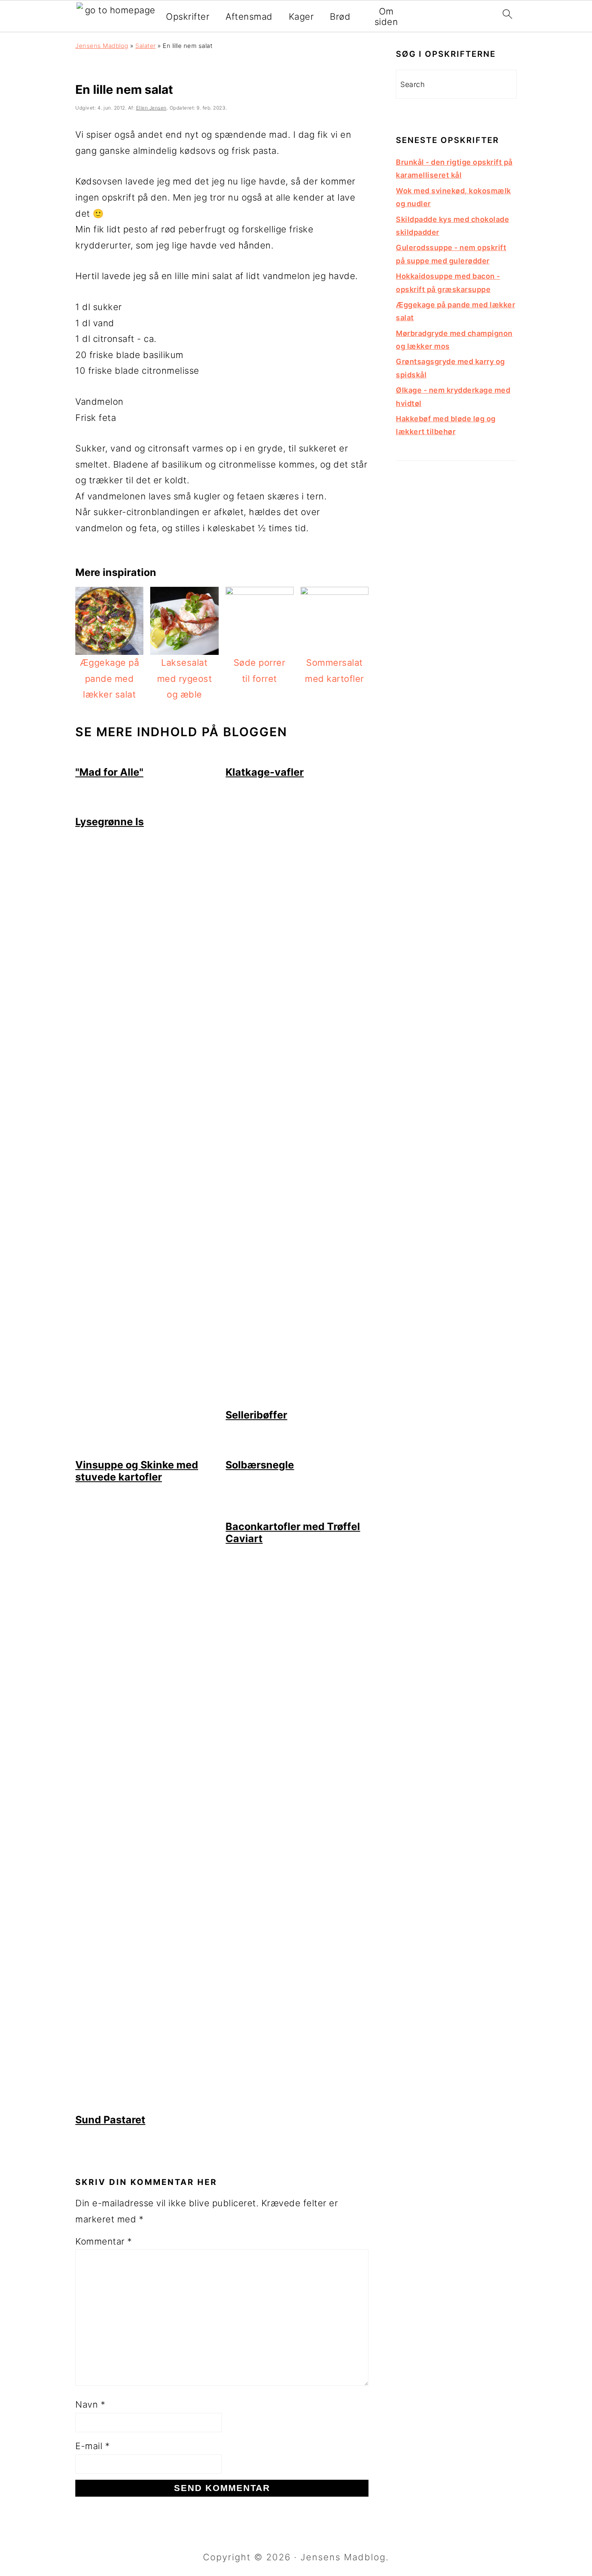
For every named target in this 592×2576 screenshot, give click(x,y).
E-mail (92, 2446)
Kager (301, 17)
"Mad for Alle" (109, 772)
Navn (90, 2404)
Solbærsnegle (260, 1465)
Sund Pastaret (110, 2120)
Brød (340, 17)
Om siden (386, 17)
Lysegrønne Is (110, 822)
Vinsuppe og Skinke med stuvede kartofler (137, 1471)
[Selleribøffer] (297, 1401)
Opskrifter (188, 17)
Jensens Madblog (102, 46)
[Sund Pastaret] (147, 2106)
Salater (146, 46)
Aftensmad (249, 17)
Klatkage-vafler (265, 772)
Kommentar (104, 2241)
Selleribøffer (256, 1415)
